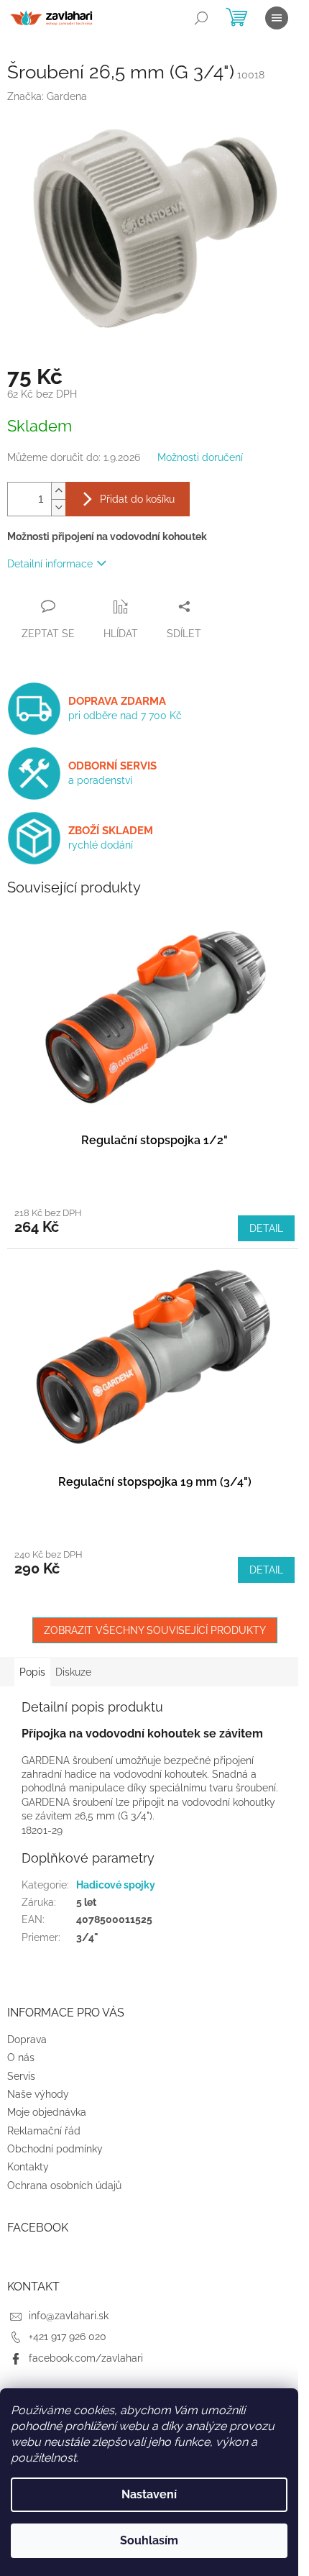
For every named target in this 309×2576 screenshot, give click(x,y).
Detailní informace (50, 564)
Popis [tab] (32, 1672)
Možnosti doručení (200, 457)
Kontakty (28, 2167)
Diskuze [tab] (73, 1672)
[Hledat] (201, 18)
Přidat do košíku (137, 499)
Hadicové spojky (116, 1885)
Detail (266, 1228)
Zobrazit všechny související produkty (155, 1630)
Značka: (47, 96)
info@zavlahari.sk (69, 2316)
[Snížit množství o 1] (58, 507)
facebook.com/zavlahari (86, 2358)
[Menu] (277, 18)
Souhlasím (149, 2540)
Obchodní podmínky (55, 2149)
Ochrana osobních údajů (64, 2186)
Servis (21, 2076)
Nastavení (149, 2494)
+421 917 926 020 (68, 2337)
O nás (21, 2057)
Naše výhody (38, 2094)
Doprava (27, 2040)
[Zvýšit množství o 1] (58, 491)
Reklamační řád (44, 2131)
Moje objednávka (47, 2112)
